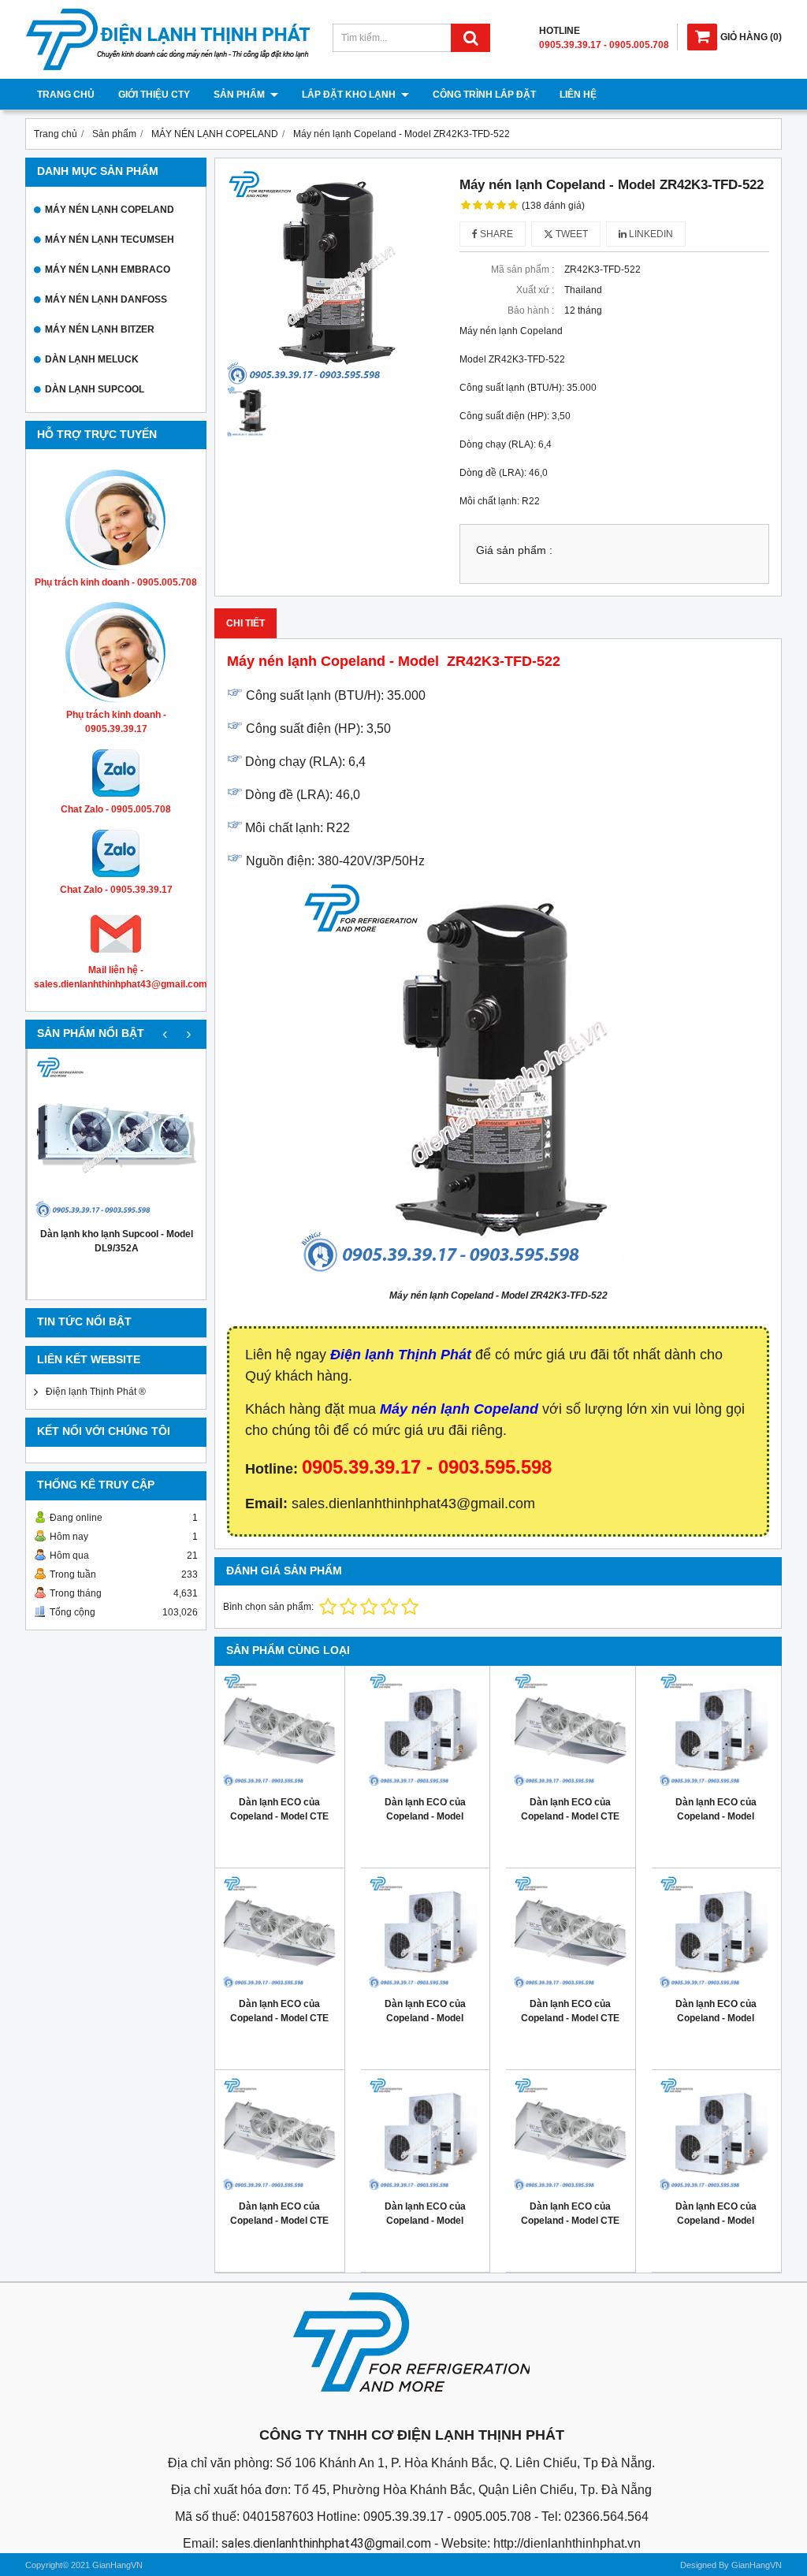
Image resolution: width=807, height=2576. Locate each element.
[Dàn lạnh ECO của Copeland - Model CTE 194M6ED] (280, 1730)
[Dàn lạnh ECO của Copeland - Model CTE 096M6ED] (571, 1933)
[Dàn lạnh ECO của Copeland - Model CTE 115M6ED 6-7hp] (280, 1933)
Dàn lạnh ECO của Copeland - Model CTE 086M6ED (279, 2221)
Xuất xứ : (535, 290)
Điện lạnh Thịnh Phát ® (96, 1392)
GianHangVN (757, 2565)
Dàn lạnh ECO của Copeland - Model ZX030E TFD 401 (425, 2221)
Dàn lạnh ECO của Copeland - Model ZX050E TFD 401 (425, 2018)
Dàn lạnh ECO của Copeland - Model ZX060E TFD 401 (716, 1816)
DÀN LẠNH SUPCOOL (95, 389)
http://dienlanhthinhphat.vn (567, 2543)
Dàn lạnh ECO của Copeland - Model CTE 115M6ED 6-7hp (279, 2018)
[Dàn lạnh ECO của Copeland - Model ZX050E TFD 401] (426, 1933)
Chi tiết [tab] (245, 623)
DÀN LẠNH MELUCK (92, 359)
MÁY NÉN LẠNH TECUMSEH (110, 240)
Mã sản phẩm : (523, 269)
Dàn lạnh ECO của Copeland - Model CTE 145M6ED (570, 1816)
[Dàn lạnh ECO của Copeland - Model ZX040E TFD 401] (716, 1933)
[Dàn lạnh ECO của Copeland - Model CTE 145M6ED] (571, 1730)
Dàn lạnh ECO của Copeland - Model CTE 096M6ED (570, 2018)
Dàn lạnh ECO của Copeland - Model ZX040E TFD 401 (716, 2018)
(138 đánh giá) (553, 206)
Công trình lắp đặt (484, 95)
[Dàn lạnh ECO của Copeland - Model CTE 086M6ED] (280, 2135)
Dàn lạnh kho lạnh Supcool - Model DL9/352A (117, 1241)
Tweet (571, 234)
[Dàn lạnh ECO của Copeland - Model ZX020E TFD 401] (716, 2135)
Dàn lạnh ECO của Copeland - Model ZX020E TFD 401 (716, 2221)
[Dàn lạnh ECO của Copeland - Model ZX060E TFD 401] (716, 1730)
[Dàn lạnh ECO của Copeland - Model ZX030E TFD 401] (426, 2135)
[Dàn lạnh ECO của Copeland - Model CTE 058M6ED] (571, 2135)
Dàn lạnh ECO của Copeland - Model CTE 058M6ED (570, 2221)
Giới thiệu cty (154, 95)
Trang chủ (66, 95)
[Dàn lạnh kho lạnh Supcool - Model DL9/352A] (117, 1138)
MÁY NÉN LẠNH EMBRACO (108, 269)
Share (495, 234)
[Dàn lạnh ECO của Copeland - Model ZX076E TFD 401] (426, 1730)
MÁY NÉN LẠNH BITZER (100, 329)
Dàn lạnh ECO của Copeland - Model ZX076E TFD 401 (425, 1816)
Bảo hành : (531, 310)
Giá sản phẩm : (514, 550)
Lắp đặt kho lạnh (350, 95)
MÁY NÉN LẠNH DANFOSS (106, 299)
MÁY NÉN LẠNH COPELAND (110, 210)
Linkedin (650, 234)
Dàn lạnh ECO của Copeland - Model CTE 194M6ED (279, 1816)
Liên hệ (578, 95)
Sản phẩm (240, 95)
